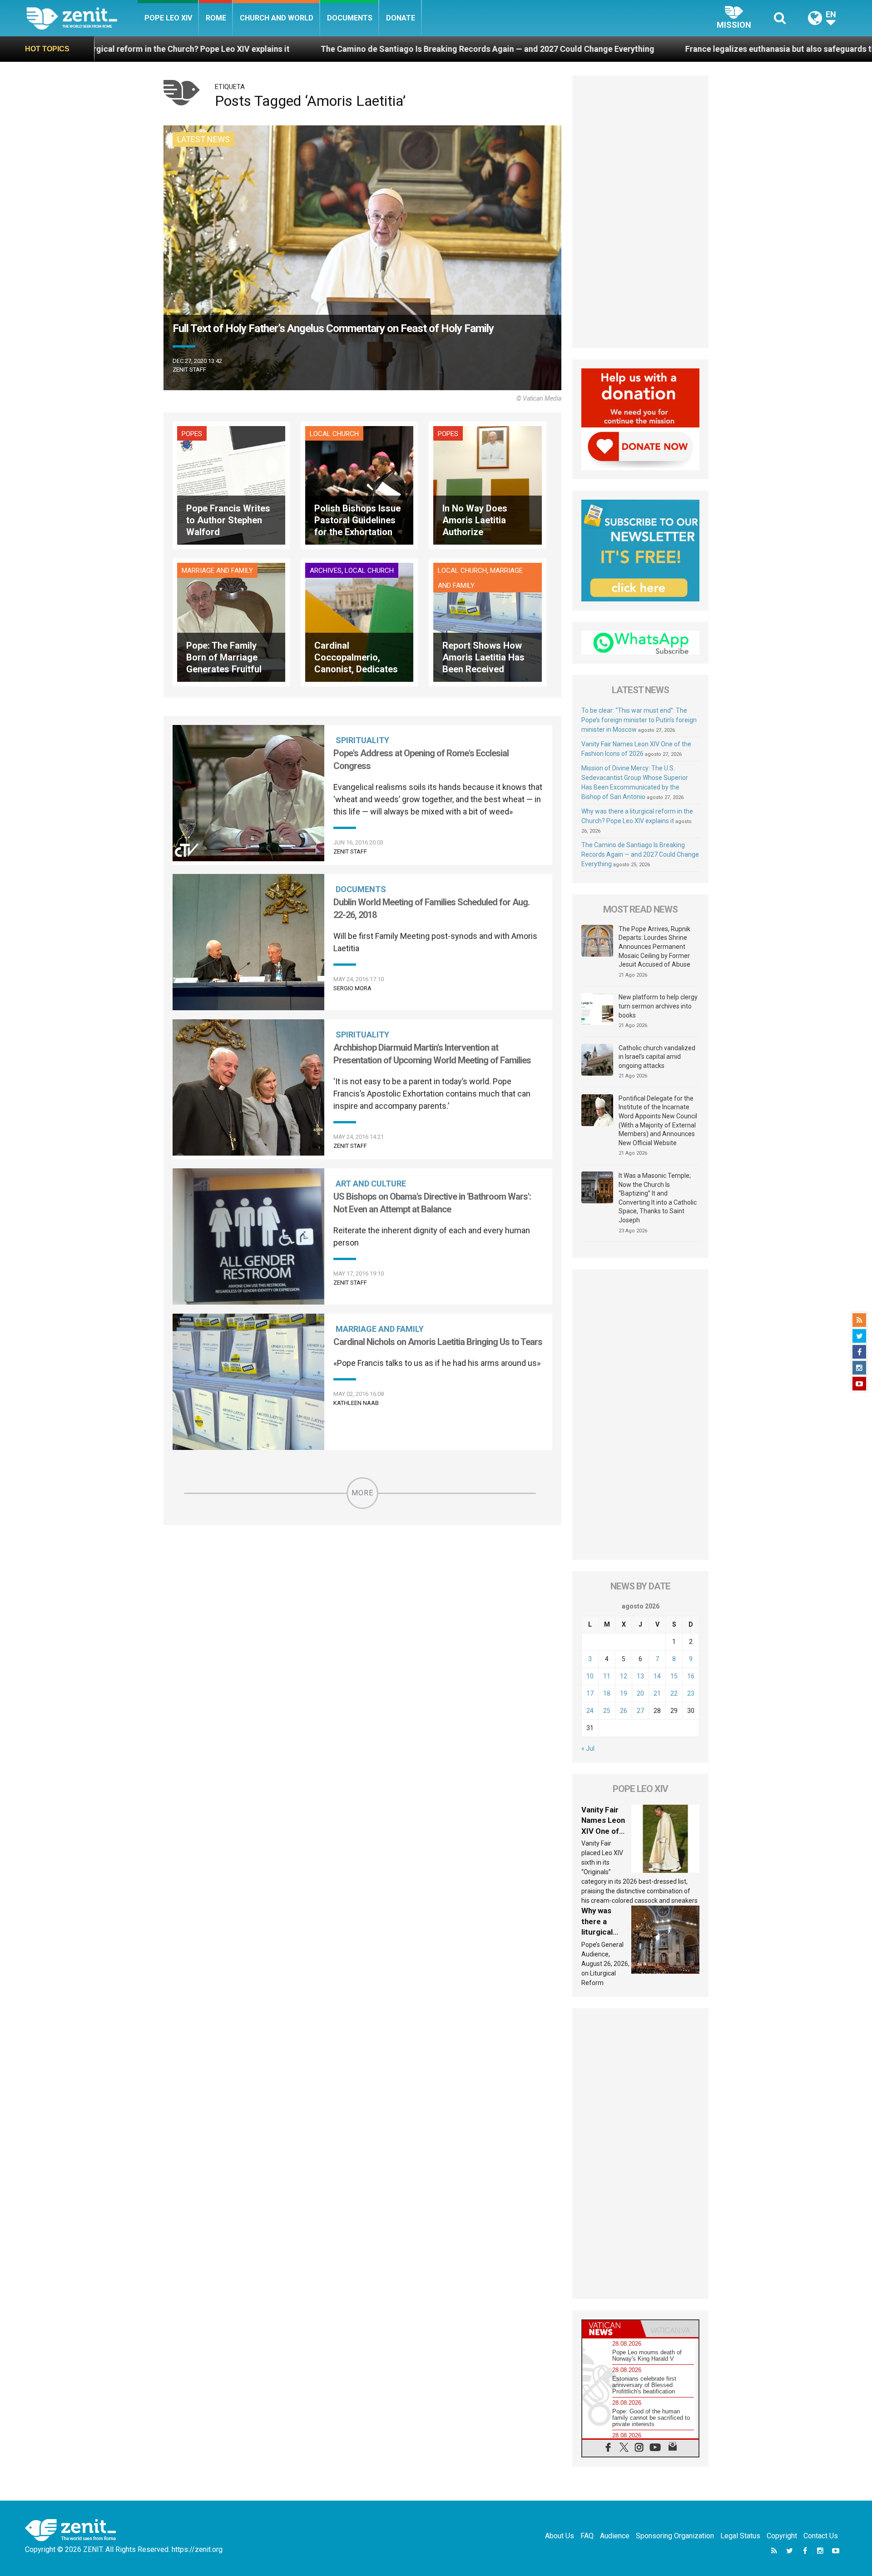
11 (607, 1676)
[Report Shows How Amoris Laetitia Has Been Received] (487, 622)
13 (640, 1676)
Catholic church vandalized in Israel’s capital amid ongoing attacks (657, 1057)
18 (607, 1693)
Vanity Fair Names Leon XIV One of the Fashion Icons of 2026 (606, 1831)
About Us (560, 2536)
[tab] (611, 2329)
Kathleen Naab (356, 1403)
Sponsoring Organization (675, 2536)
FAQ (587, 2536)
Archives (326, 571)
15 (674, 1676)
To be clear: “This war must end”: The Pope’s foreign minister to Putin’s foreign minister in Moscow (639, 720)
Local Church (334, 434)
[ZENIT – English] (82, 18)
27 (640, 1711)
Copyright (782, 2536)
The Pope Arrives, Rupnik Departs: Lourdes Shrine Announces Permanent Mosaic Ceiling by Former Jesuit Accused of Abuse (654, 947)
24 (590, 1711)
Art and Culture (371, 1184)
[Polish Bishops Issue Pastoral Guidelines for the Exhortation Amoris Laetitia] (359, 484)
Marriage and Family (217, 571)
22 (674, 1693)
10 (590, 1676)
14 (657, 1676)
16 (691, 1676)
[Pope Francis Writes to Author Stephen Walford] (231, 484)
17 (590, 1693)
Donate (401, 18)
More (362, 1493)
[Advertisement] (640, 212)
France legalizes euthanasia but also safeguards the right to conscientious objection (632, 49)
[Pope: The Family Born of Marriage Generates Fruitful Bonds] (231, 622)
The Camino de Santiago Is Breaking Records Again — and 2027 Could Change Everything (275, 49)
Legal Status (740, 2536)
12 (624, 1676)
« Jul (588, 1748)
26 (624, 1711)
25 (607, 1711)
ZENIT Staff (189, 370)
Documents (350, 18)
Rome (216, 18)
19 (624, 1693)
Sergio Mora (352, 988)
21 (657, 1693)
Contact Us (821, 2536)
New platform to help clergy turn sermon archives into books (658, 1006)
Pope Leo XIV (168, 18)
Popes (192, 434)
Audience (615, 2536)
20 (640, 1693)
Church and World (277, 18)
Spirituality (362, 740)
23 (691, 1693)
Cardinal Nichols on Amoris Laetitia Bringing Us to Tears (438, 1342)
